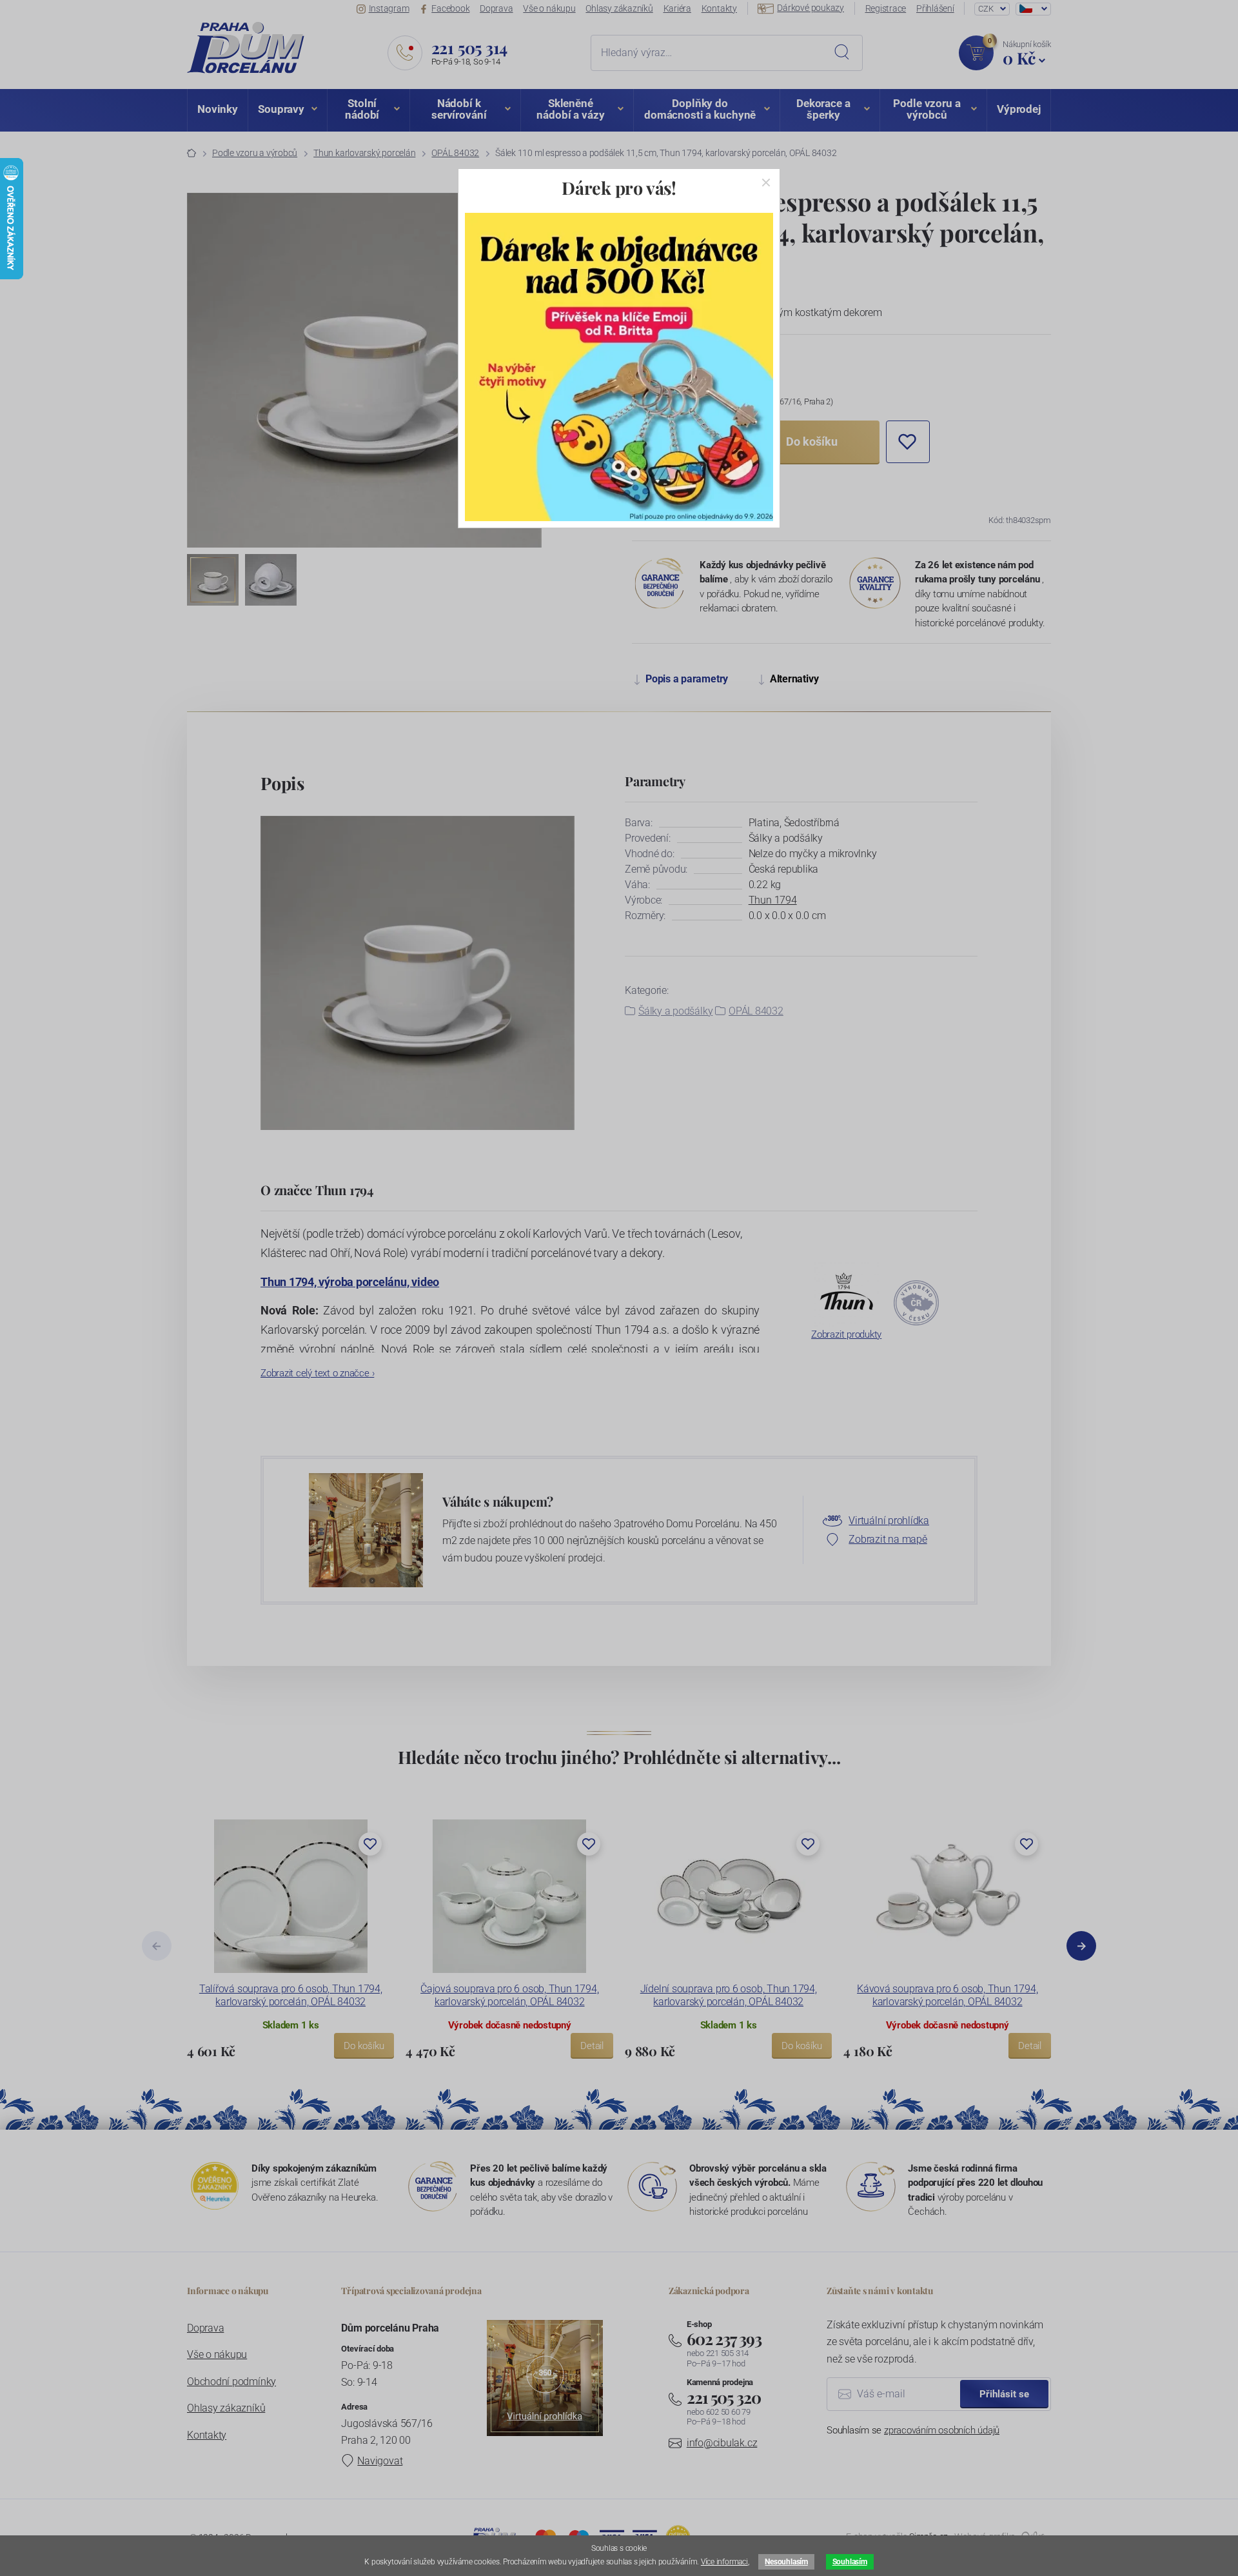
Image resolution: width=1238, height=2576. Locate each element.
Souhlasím (850, 2562)
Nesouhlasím (786, 2562)
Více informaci (724, 2562)
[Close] (766, 183)
